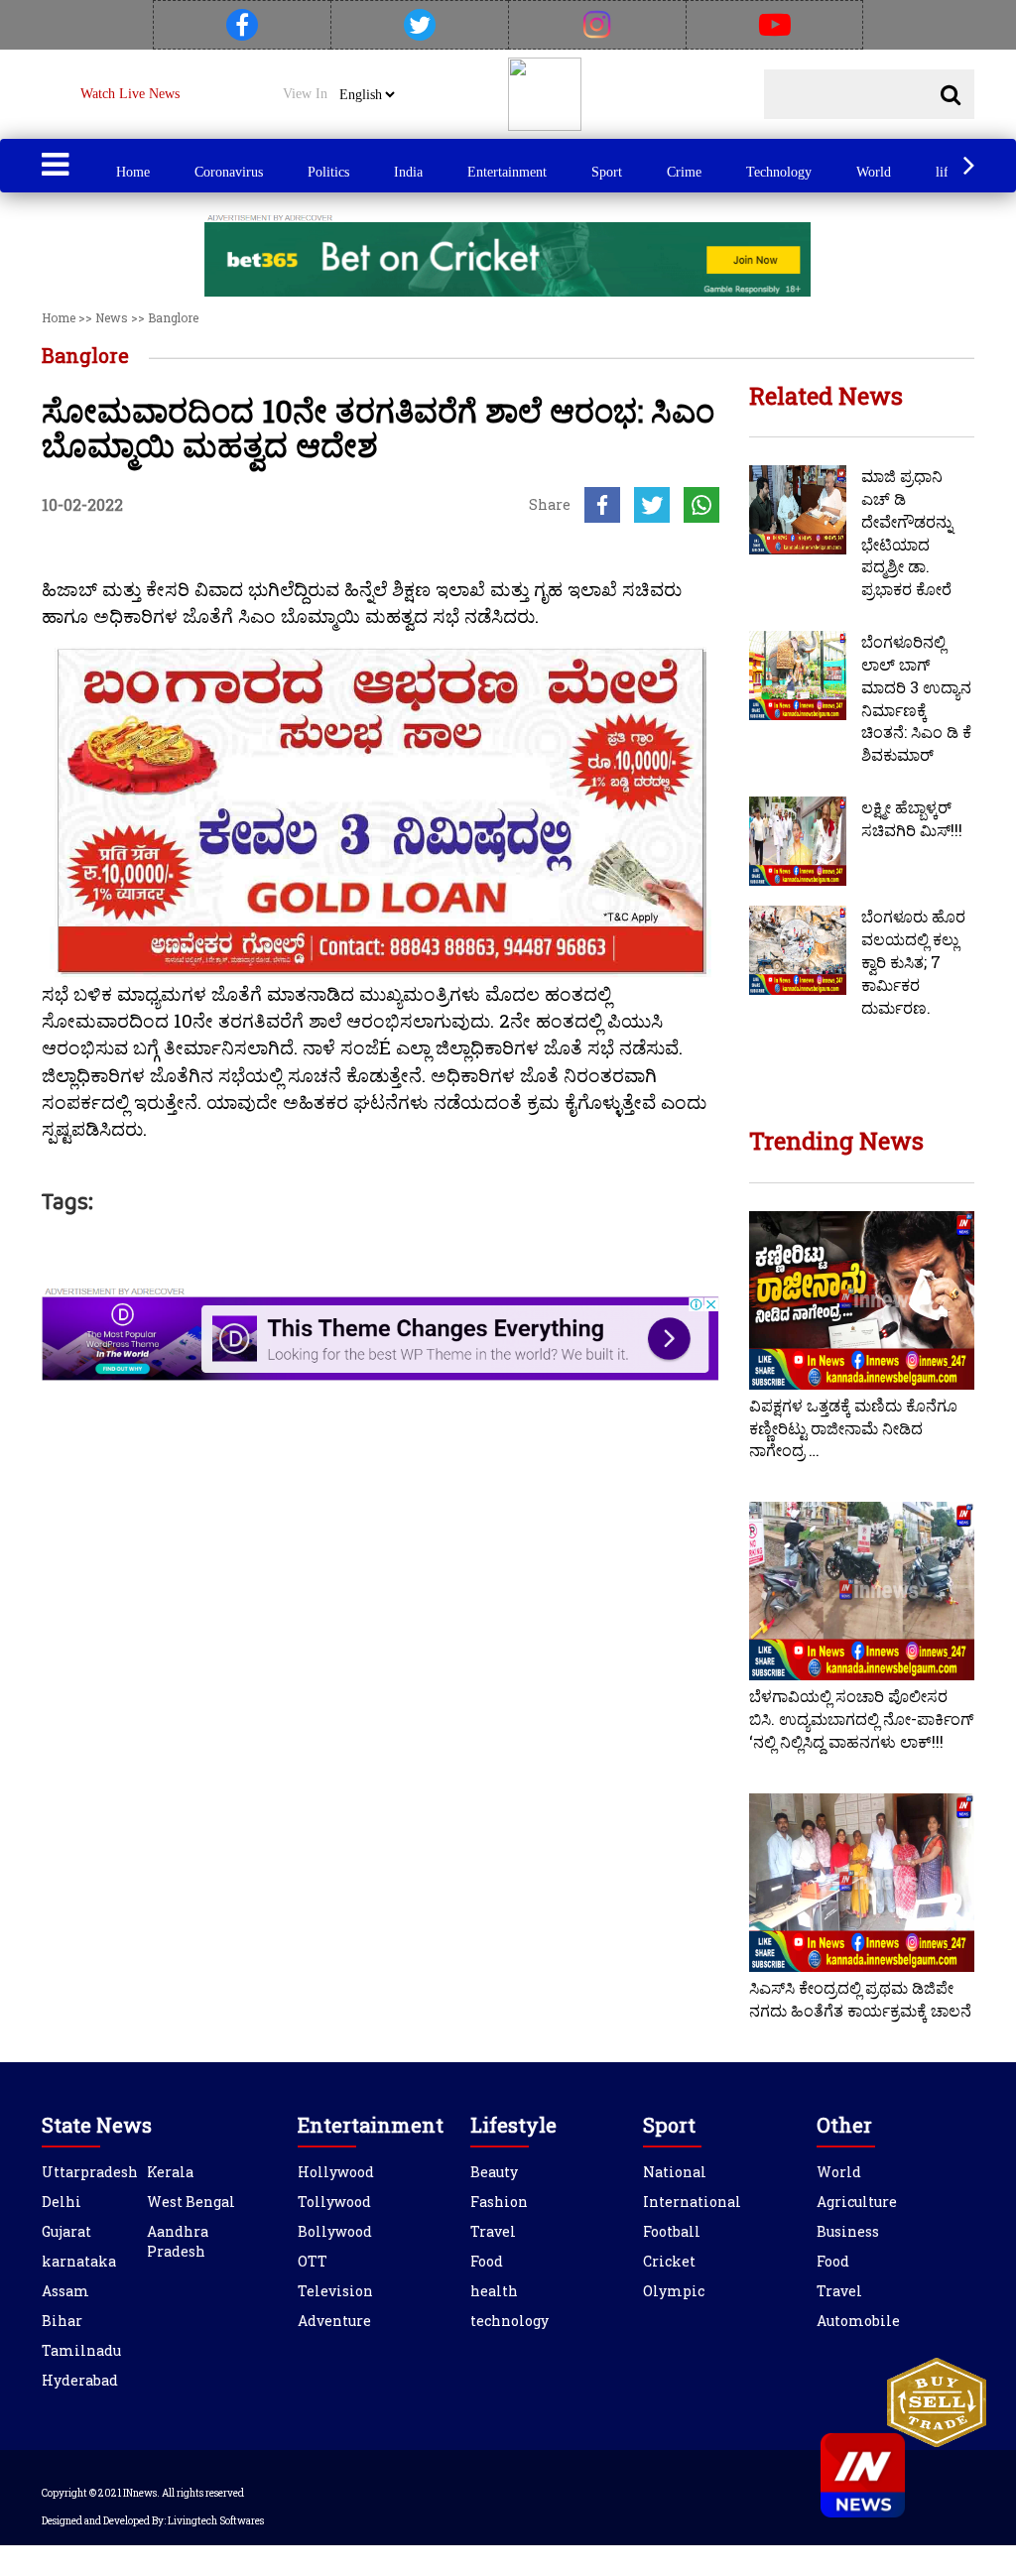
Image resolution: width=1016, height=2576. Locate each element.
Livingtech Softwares (216, 2521)
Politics (328, 172)
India (408, 172)
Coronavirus (229, 172)
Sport (607, 172)
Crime (684, 172)
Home (133, 172)
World (874, 172)
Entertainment (507, 172)
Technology (779, 172)
